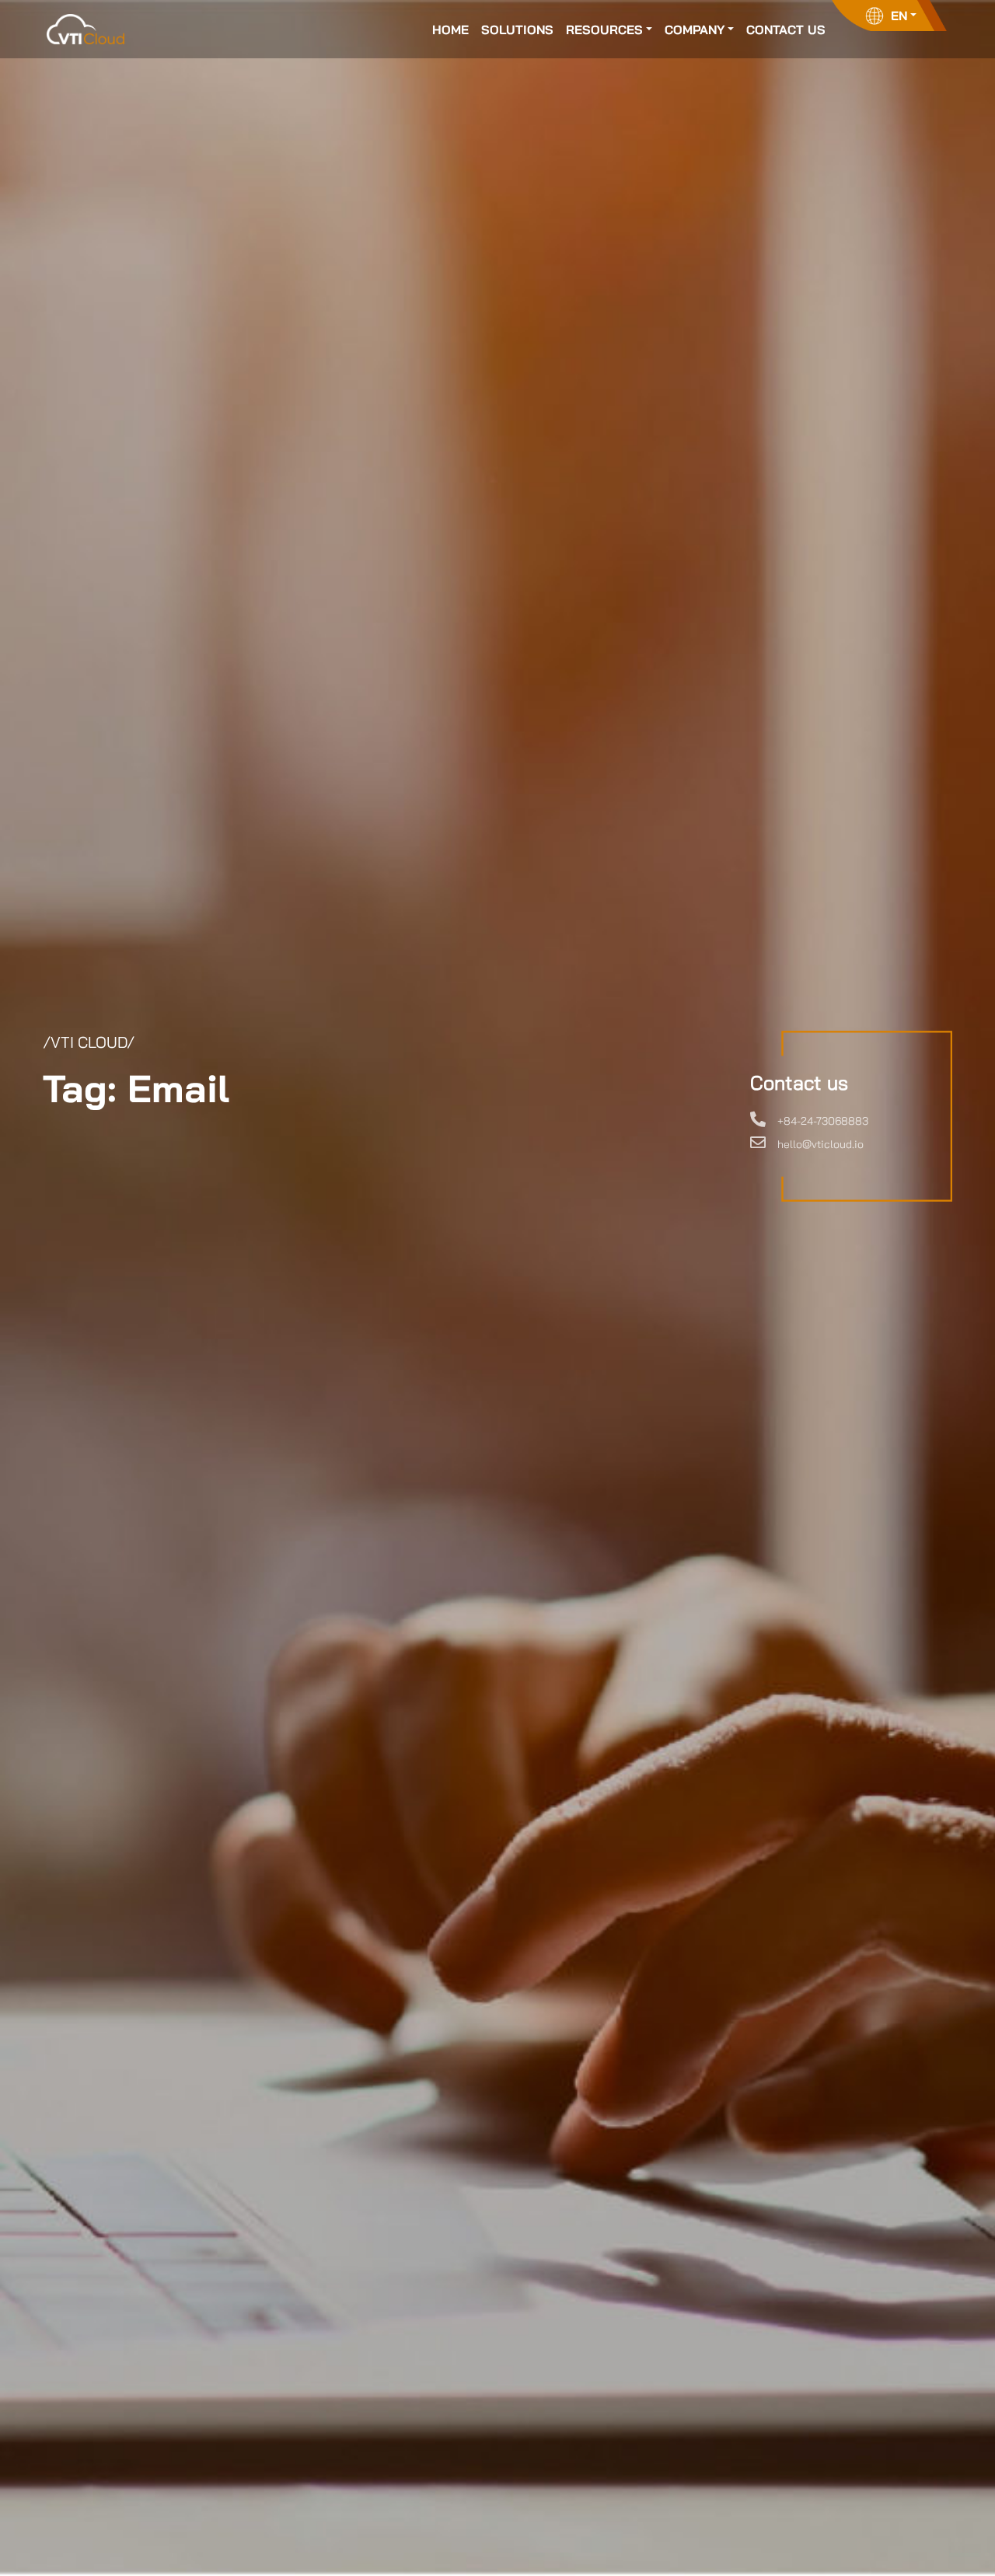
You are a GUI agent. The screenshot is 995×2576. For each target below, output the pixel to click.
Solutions (517, 30)
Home (450, 30)
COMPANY (695, 30)
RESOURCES (604, 30)
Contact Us (786, 30)
